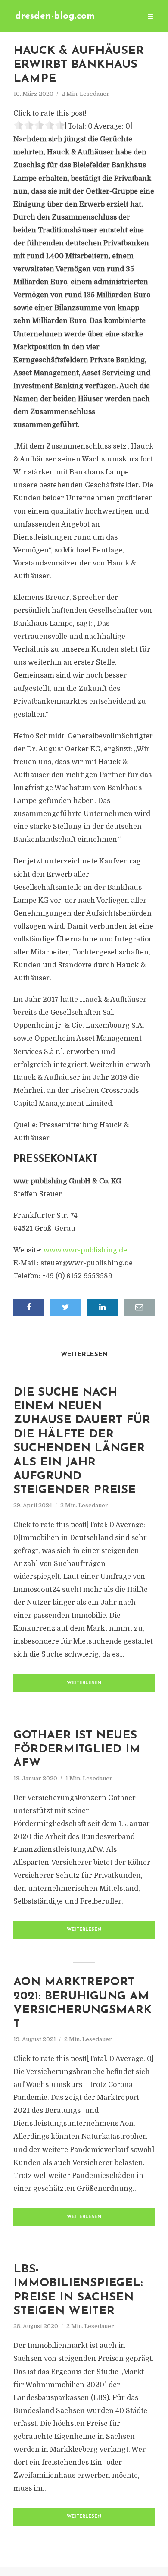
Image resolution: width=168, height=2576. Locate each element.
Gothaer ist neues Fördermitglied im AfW (77, 1750)
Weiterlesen (84, 1683)
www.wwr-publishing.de (85, 1250)
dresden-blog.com (55, 16)
